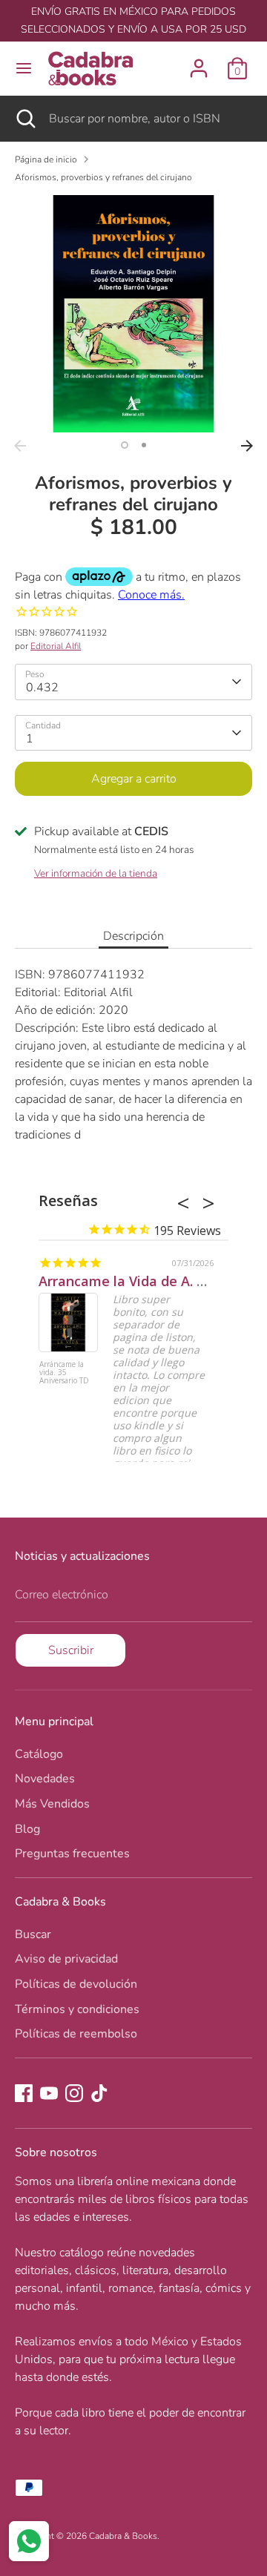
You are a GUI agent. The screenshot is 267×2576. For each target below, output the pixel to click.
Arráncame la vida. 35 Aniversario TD (64, 1373)
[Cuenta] (199, 62)
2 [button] (144, 445)
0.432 (42, 688)
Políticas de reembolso (76, 2034)
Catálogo (39, 1754)
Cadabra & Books (123, 2536)
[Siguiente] (247, 446)
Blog (27, 1829)
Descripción (133, 936)
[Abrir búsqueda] (24, 119)
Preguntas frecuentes (72, 1854)
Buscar (33, 1934)
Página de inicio (46, 159)
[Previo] (20, 446)
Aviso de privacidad (66, 1959)
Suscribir (71, 1650)
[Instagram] (74, 2093)
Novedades (45, 1779)
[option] (133, 314)
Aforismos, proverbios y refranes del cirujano (103, 177)
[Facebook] (24, 2093)
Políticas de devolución (76, 1984)
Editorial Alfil (56, 646)
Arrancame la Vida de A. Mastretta (151, 1281)
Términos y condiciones (77, 2009)
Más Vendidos (52, 1804)
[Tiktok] (99, 2093)
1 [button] (125, 445)
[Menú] (24, 68)
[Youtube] (49, 2093)
